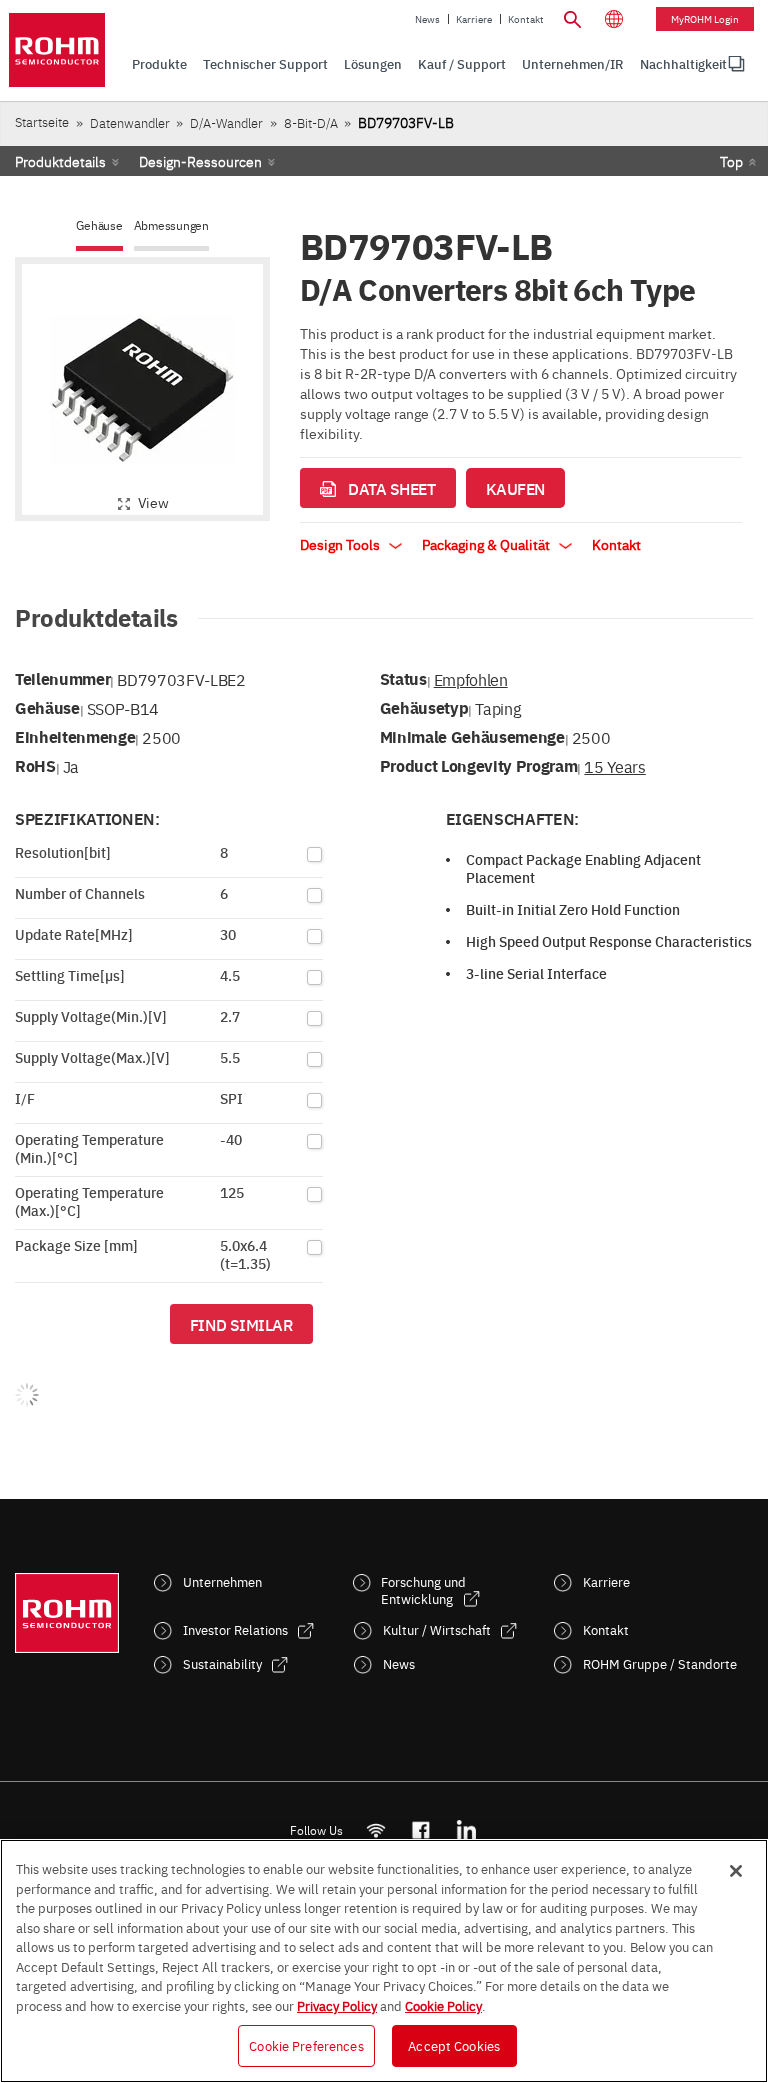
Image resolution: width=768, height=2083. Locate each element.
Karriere (474, 19)
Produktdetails (60, 161)
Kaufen (515, 488)
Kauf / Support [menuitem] (462, 63)
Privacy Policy (337, 2005)
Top (731, 161)
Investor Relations (235, 1629)
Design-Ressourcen (200, 161)
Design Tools (341, 544)
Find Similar (241, 1324)
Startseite (42, 121)
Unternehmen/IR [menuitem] (573, 63)
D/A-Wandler (226, 122)
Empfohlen (471, 679)
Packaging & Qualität (487, 544)
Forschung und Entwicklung (423, 1590)
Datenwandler (130, 122)
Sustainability (222, 1663)
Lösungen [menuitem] (373, 63)
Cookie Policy (443, 2005)
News (427, 19)
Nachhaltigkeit (683, 63)
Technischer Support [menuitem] (265, 63)
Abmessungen (171, 225)
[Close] (736, 1871)
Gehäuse (99, 225)
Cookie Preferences (306, 2045)
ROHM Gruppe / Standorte (660, 1663)
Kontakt (526, 19)
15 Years (614, 766)
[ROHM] (57, 50)
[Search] (572, 17)
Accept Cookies (454, 2045)
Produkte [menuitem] (159, 63)
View (153, 502)
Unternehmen (222, 1581)
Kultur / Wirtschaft (437, 1629)
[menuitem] (683, 64)
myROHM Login (705, 19)
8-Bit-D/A (311, 122)
